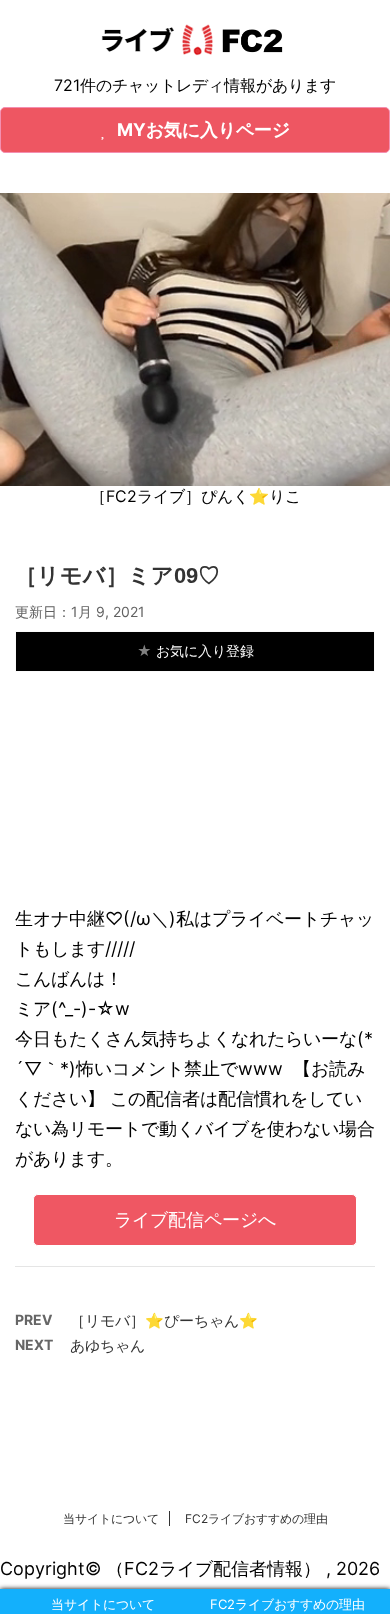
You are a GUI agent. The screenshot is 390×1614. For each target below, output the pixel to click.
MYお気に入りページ (203, 129)
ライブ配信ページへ (195, 1219)
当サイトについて (111, 1518)
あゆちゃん (107, 1345)
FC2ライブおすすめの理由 (256, 1518)
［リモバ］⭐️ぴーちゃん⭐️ (164, 1320)
